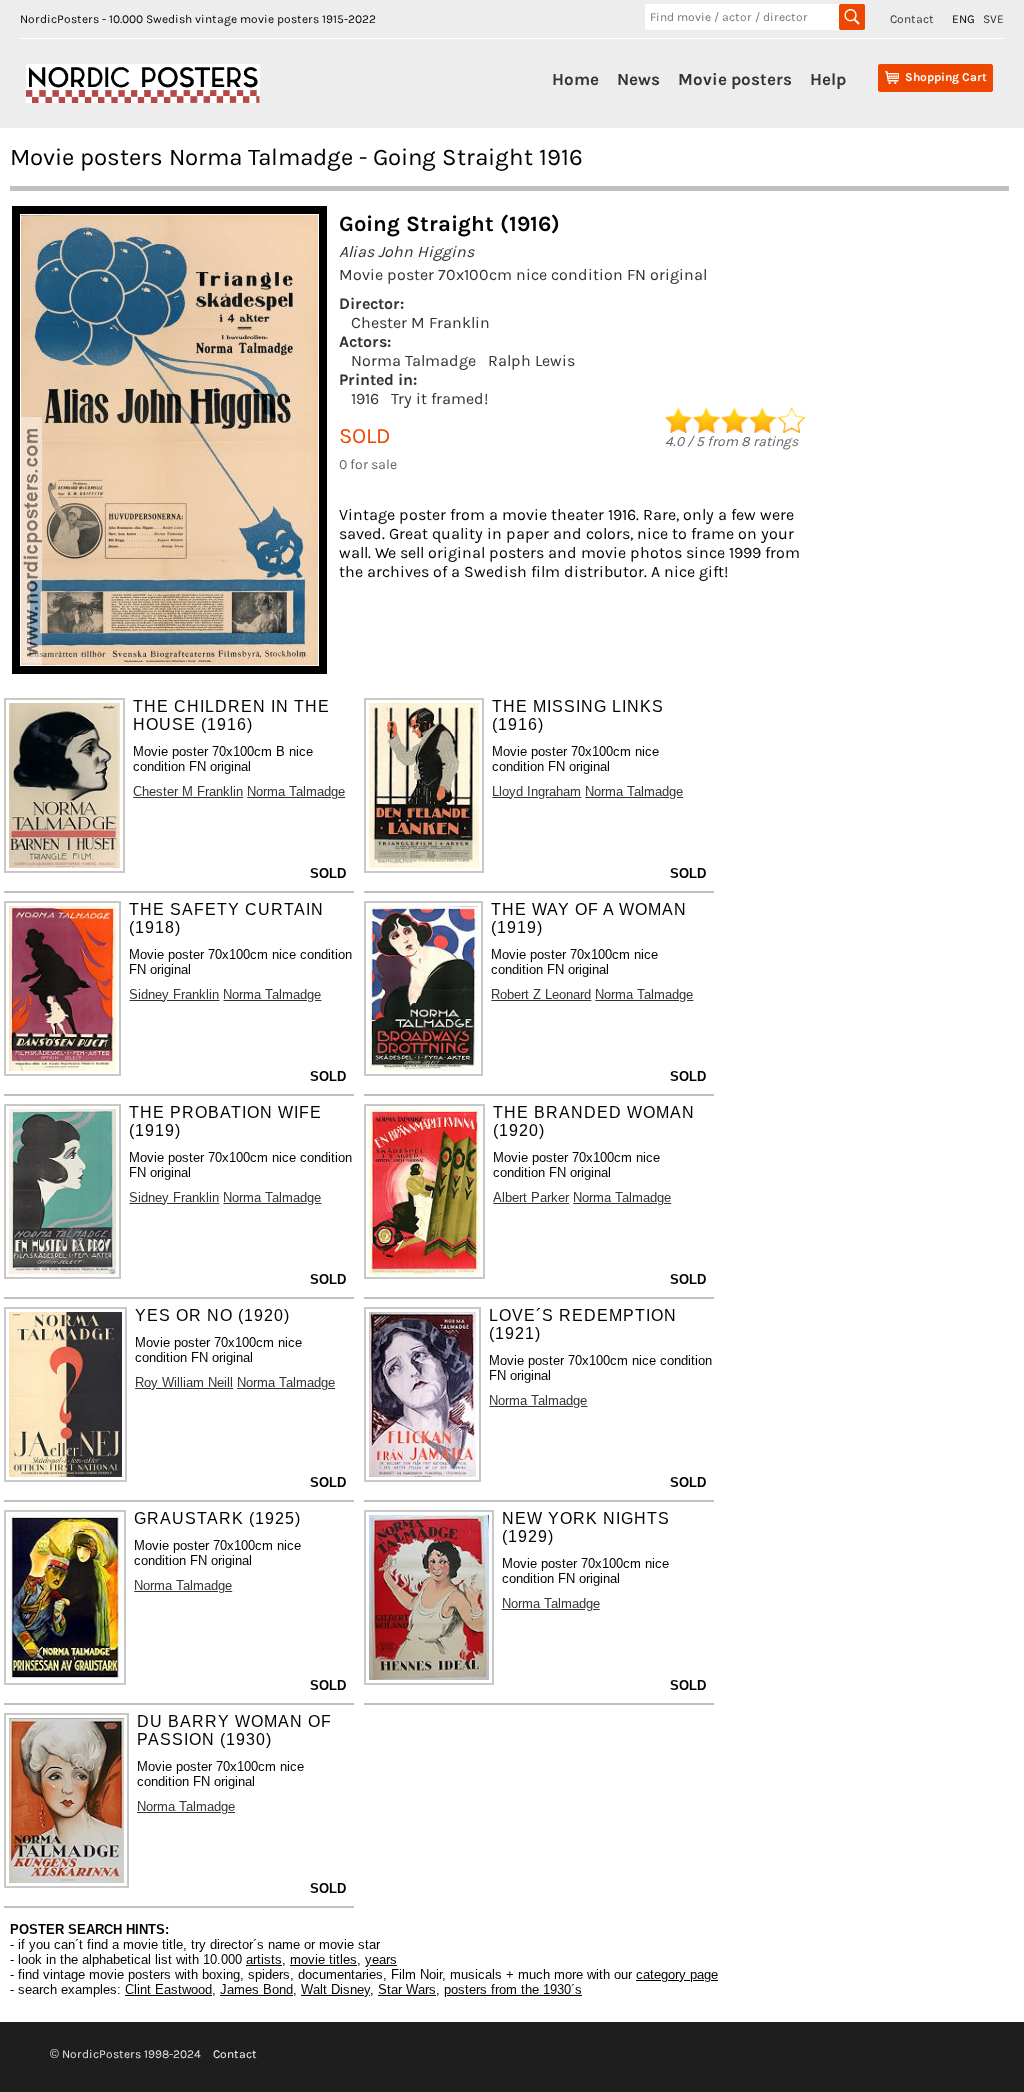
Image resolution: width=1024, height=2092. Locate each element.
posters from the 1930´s (513, 1989)
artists (264, 1959)
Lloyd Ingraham (536, 791)
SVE (993, 19)
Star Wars (407, 1989)
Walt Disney (335, 1989)
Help (828, 79)
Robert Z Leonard (541, 994)
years (381, 1959)
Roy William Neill (184, 1382)
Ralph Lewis (531, 360)
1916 (365, 398)
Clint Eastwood (168, 1989)
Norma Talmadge (413, 360)
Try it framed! (439, 398)
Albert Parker (531, 1197)
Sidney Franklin (174, 994)
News (638, 79)
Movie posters (735, 79)
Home (575, 79)
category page (677, 1974)
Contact (912, 19)
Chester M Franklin (420, 322)
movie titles (323, 1959)
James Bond (256, 1989)
